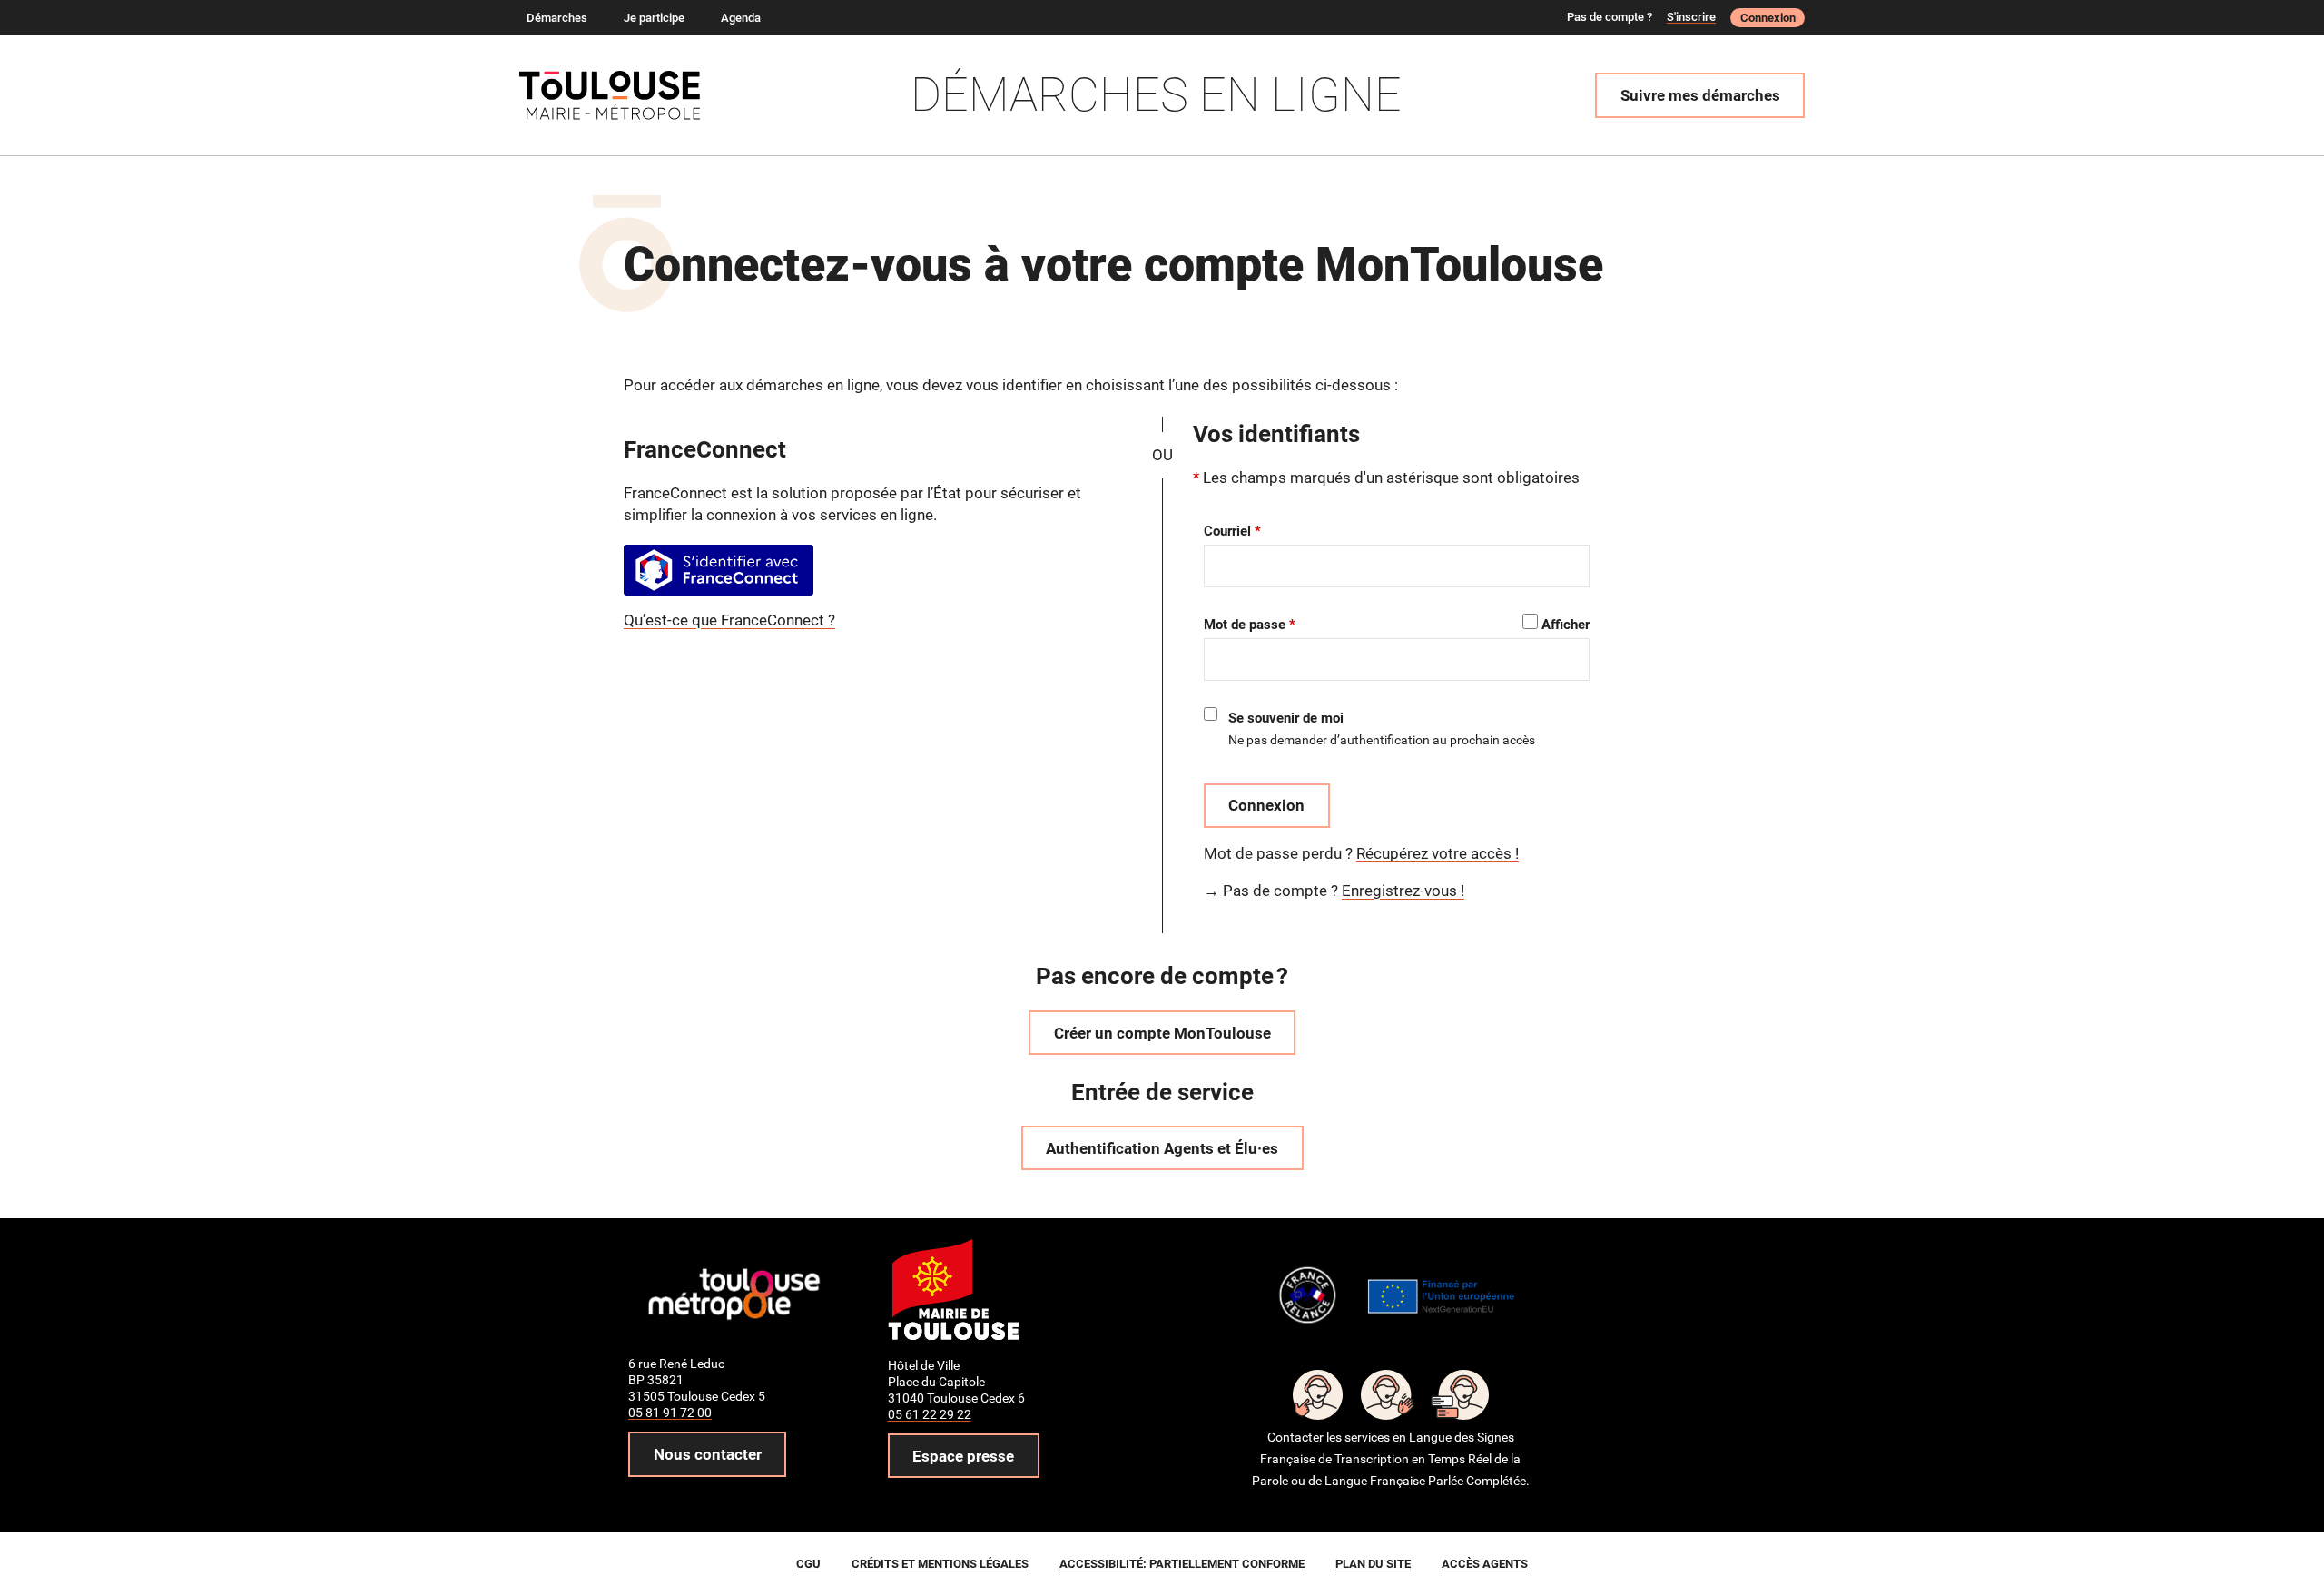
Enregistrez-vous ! (1403, 891)
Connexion (1768, 18)
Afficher (1566, 625)
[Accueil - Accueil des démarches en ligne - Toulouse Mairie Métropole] (618, 95)
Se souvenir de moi (1286, 718)
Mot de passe (1245, 625)
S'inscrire (1691, 17)
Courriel (1227, 531)
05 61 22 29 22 (930, 1414)
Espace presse (963, 1456)
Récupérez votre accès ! (1438, 853)
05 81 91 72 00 (670, 1413)
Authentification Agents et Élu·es (1162, 1148)
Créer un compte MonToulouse (1162, 1033)
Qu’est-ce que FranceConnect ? (729, 620)
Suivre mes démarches (1700, 95)
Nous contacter (708, 1454)
